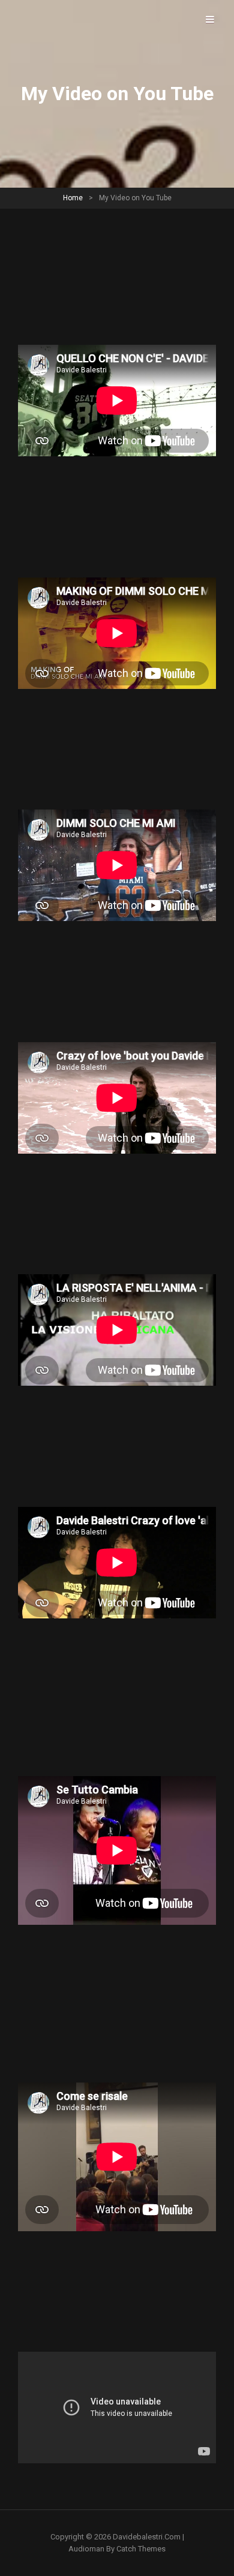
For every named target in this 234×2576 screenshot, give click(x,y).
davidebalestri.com (147, 2537)
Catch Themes (141, 2549)
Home (73, 198)
